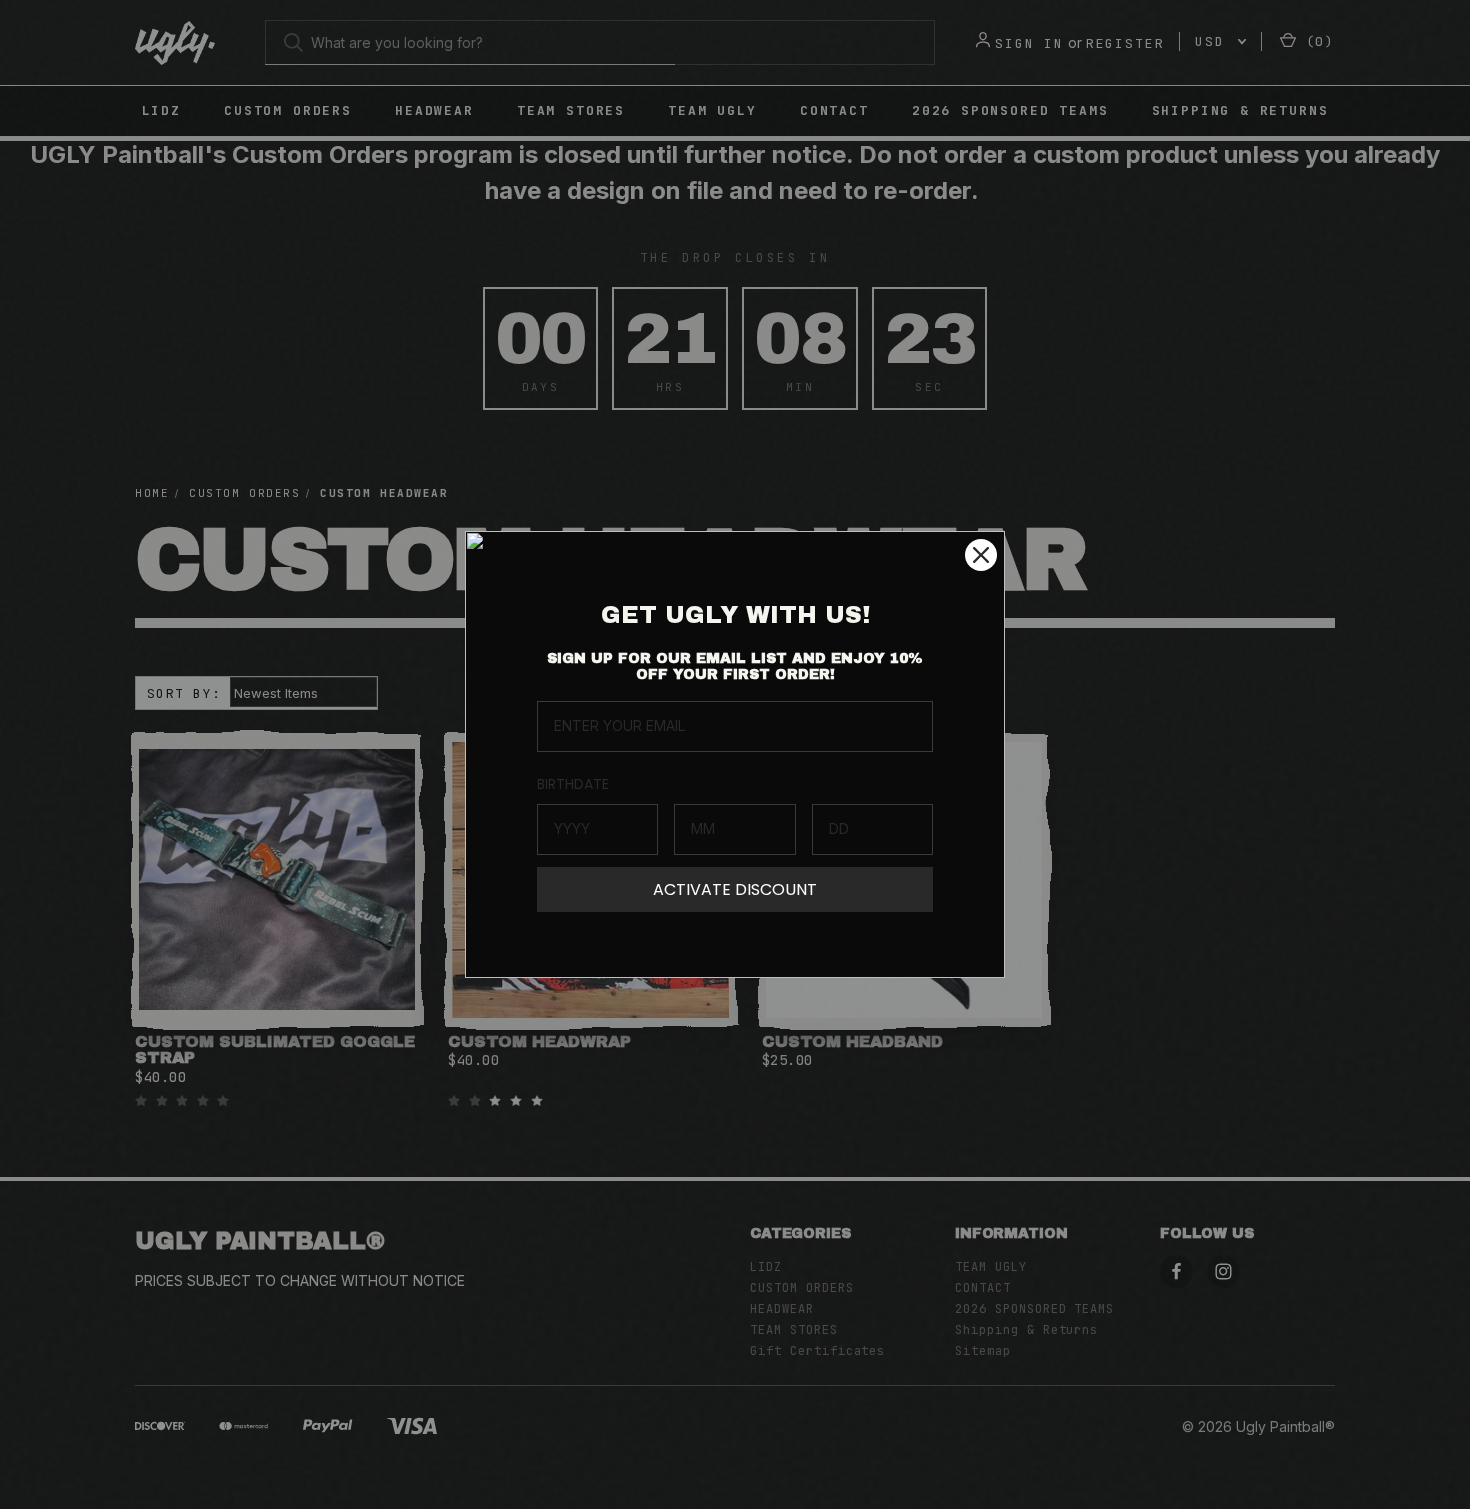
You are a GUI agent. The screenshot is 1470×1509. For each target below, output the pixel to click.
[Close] (981, 555)
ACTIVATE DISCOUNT (735, 889)
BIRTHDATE (573, 784)
